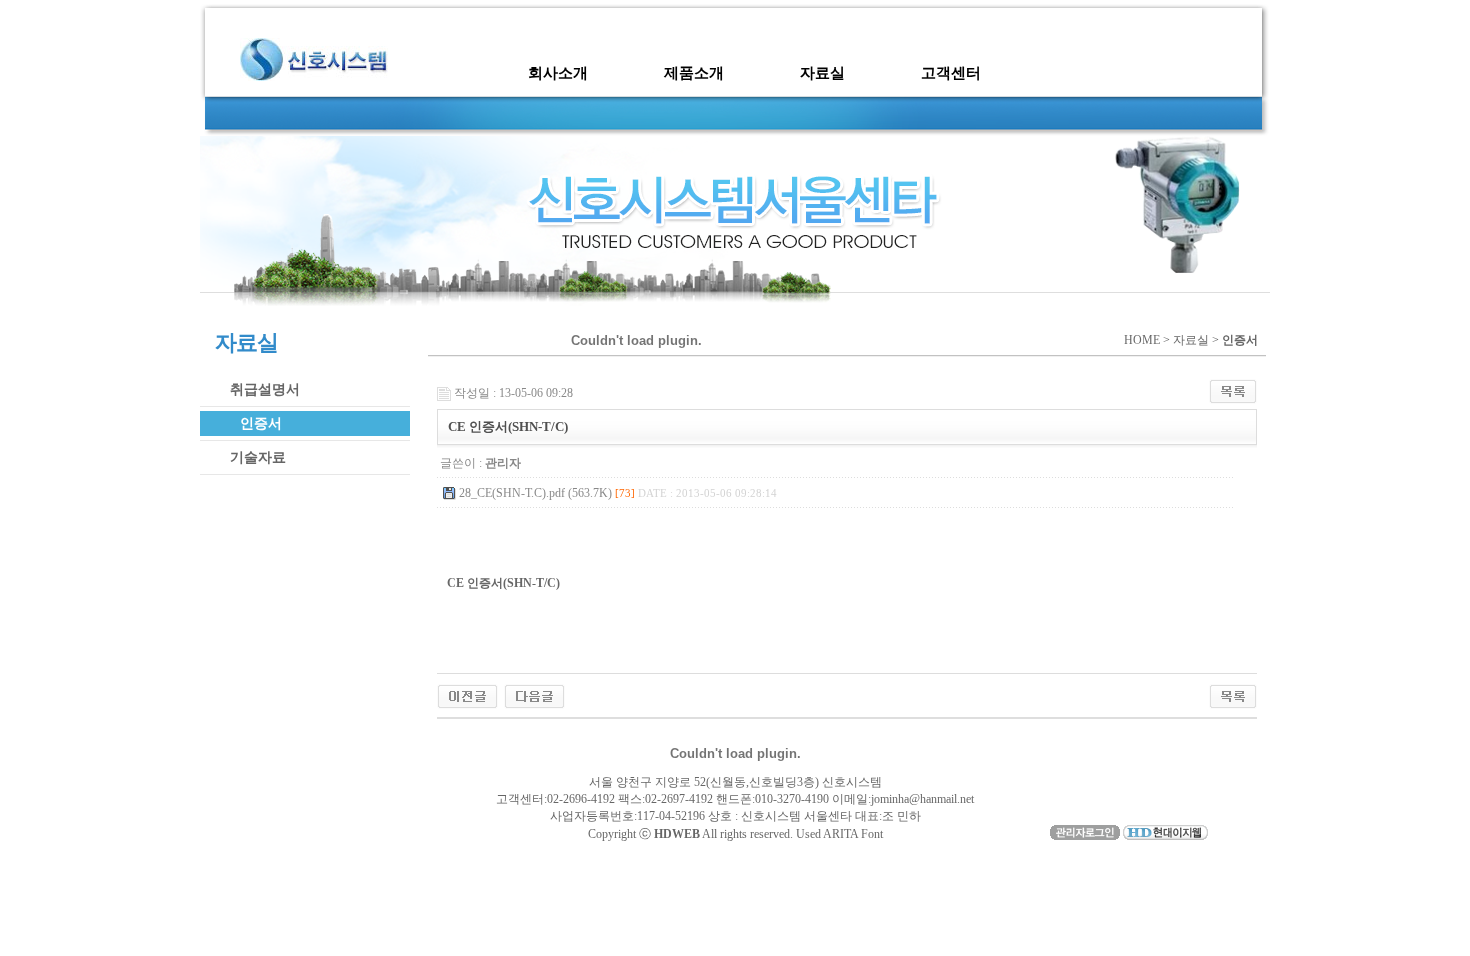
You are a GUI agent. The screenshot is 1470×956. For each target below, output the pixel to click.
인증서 (261, 423)
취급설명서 (265, 389)
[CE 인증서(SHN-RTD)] (534, 695)
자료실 (822, 73)
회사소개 (558, 73)
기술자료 (258, 457)
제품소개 (694, 73)
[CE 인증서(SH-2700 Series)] (467, 695)
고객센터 (951, 73)
